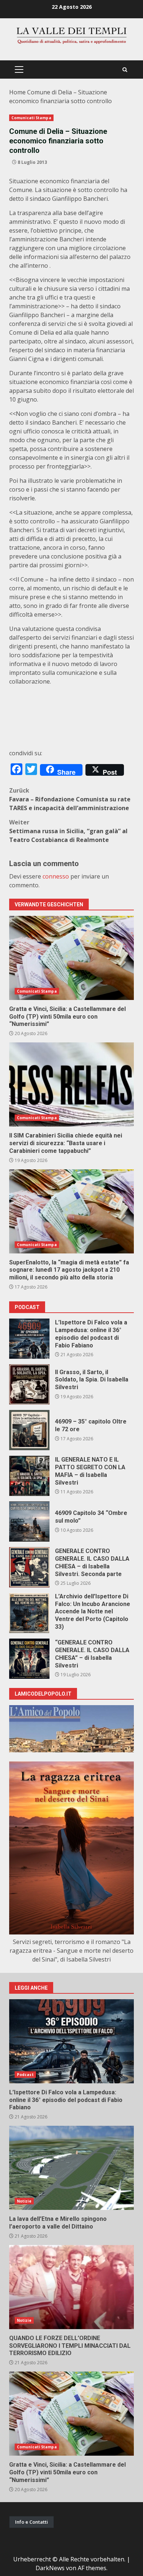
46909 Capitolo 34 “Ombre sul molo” (29, 1522)
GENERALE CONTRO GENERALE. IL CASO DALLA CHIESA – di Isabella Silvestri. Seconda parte (29, 1567)
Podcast (25, 2075)
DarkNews (50, 2568)
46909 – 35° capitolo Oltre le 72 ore (29, 1430)
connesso (56, 876)
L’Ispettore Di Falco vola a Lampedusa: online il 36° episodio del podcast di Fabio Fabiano (29, 1339)
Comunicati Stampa (31, 118)
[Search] (125, 70)
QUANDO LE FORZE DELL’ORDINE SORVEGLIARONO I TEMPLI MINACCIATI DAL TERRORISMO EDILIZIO (71, 2287)
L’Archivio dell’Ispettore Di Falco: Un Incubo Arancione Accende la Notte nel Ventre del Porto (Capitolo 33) (29, 1613)
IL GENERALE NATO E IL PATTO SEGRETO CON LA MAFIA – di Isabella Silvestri (29, 1476)
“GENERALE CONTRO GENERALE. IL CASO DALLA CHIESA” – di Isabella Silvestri (29, 1659)
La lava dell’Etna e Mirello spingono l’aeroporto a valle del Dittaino (71, 2168)
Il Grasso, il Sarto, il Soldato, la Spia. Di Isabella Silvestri (29, 1384)
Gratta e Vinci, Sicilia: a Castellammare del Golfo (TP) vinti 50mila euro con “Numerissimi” (71, 958)
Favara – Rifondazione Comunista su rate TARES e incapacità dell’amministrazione (70, 799)
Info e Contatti (32, 2522)
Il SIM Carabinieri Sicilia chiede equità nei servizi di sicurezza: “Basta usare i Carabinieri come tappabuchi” (71, 1084)
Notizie (24, 2201)
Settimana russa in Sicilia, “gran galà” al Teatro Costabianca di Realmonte (68, 831)
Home (17, 92)
